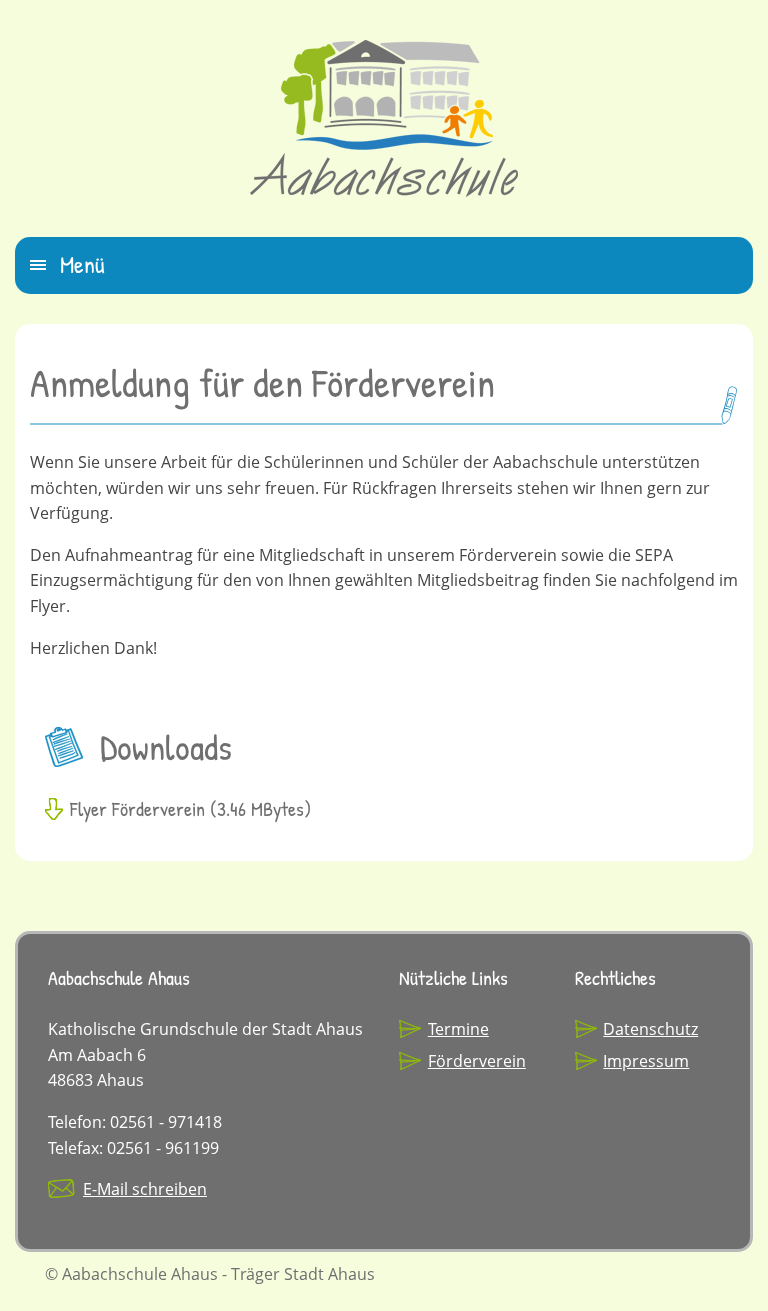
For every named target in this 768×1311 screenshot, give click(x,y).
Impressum (646, 1061)
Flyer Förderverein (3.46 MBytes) (190, 808)
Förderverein (477, 1061)
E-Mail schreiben (145, 1189)
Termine (458, 1029)
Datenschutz (650, 1029)
